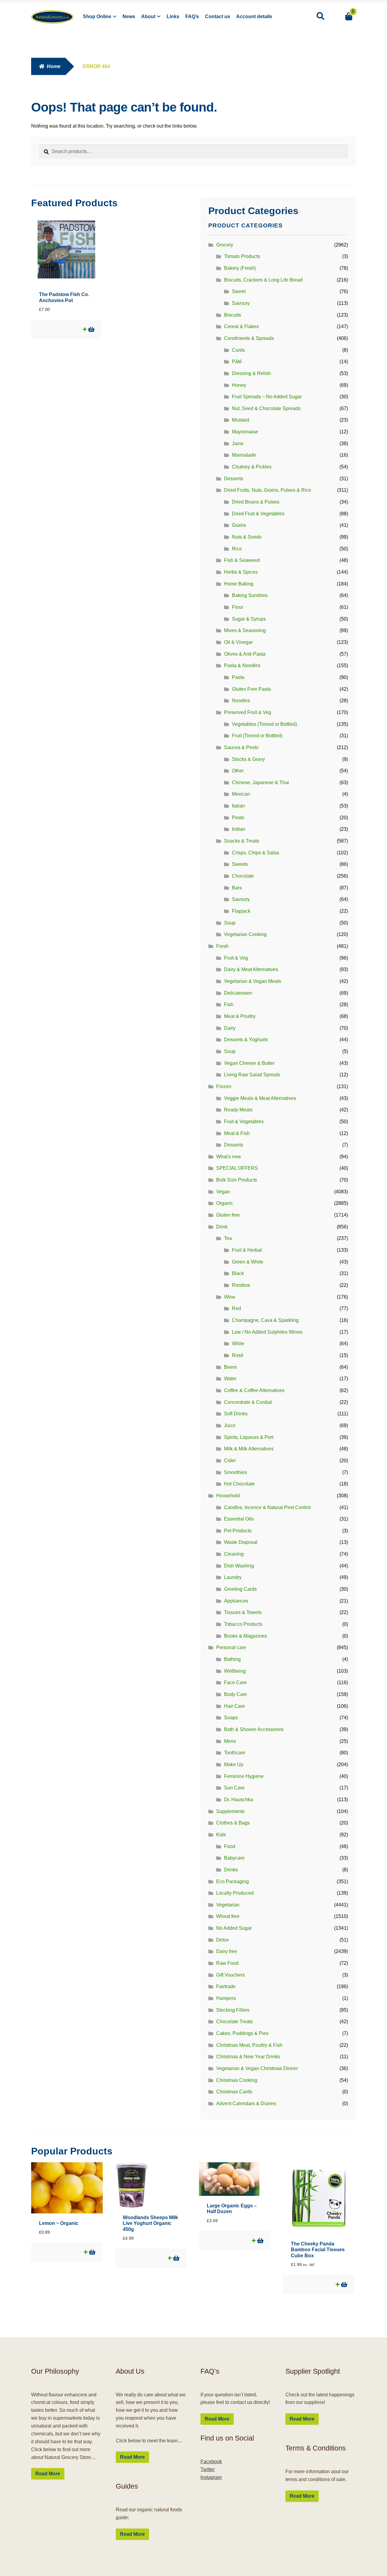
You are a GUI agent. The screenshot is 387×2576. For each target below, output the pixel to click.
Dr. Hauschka (239, 1800)
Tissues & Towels (243, 1612)
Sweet (239, 291)
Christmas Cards (234, 2092)
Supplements (230, 1811)
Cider (230, 1461)
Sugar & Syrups (249, 619)
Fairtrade (226, 1986)
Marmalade (244, 455)
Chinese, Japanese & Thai (260, 783)
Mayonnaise (245, 432)
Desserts (234, 479)
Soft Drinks (236, 1414)
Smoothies (236, 1472)
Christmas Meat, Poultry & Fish (249, 2045)
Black (238, 1273)
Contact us (218, 16)
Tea (228, 1238)
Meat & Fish (237, 1133)
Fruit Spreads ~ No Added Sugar (267, 397)
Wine (230, 1297)
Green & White (248, 1262)
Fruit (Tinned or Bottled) (257, 736)
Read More (48, 2474)
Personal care (231, 1647)
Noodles (241, 701)
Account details (254, 16)
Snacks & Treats (242, 841)
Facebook (211, 2462)
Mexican (241, 794)
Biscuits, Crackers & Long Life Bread (263, 280)
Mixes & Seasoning (245, 630)
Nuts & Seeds (247, 537)
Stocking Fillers (233, 2010)
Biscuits (233, 315)
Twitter (208, 2469)
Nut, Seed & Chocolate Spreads (266, 408)
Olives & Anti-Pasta (245, 654)
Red (236, 1308)
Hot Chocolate (239, 1484)
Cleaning (234, 1554)
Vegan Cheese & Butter (249, 1063)
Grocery (225, 245)
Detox (223, 1940)
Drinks (231, 1870)
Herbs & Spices (241, 572)
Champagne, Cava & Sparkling (265, 1320)
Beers (230, 1367)
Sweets (240, 864)
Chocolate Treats (234, 2022)
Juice (230, 1425)
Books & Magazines (246, 1636)
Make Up (234, 1764)
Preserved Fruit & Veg (248, 712)
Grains (239, 525)
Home (54, 66)
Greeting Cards (240, 1589)
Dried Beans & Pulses (256, 502)
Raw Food (227, 1963)
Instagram (211, 2477)
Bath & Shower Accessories (254, 1729)
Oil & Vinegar (238, 642)
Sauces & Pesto (241, 747)
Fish (229, 1004)
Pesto (238, 818)
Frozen (224, 1086)
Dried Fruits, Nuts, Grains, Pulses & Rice (268, 490)
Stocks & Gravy (248, 759)
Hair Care (234, 1706)
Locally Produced (235, 1893)
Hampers (226, 1998)
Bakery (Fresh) (240, 268)
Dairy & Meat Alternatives (251, 969)
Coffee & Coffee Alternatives (254, 1390)
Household (228, 1496)
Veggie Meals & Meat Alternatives (260, 1098)
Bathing (232, 1659)
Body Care (236, 1694)
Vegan (223, 1192)
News (129, 16)
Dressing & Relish (251, 373)
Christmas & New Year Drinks (248, 2057)
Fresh (222, 946)
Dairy (230, 1028)
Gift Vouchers (231, 1975)
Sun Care (234, 1788)
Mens (230, 1741)
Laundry (233, 1577)
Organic (225, 1203)
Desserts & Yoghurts (246, 1040)
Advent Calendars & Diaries (246, 2103)
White (238, 1343)
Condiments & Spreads (249, 338)
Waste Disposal (241, 1542)
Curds (238, 350)
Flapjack (241, 911)
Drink (222, 1227)
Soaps (231, 1718)
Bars (237, 888)
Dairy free (227, 1951)
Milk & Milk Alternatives (249, 1449)
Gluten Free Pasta (251, 689)
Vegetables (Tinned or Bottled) (264, 724)
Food (230, 1846)
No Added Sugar (234, 1928)
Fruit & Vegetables (244, 1122)
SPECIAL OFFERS (237, 1168)
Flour (237, 607)
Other (238, 771)
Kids (221, 1835)
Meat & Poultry (240, 1016)
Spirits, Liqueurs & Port (249, 1437)
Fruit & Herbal (247, 1250)
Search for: (320, 16)
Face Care (235, 1683)
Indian (239, 829)
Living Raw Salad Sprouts (252, 1075)
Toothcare (235, 1753)
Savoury (241, 303)
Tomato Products (242, 256)
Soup (230, 923)
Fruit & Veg (236, 958)
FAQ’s (192, 16)
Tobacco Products (243, 1624)
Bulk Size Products (237, 1180)
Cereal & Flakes (241, 326)
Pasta (238, 677)
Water (230, 1379)
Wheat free (228, 1916)
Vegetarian (228, 1905)
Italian (238, 806)
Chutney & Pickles (252, 467)
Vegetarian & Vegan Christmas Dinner (257, 2068)
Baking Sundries (250, 595)
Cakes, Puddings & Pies (242, 2033)
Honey (239, 385)
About (148, 16)
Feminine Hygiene (244, 1776)
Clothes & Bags (233, 1823)
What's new (229, 1157)
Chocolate (243, 876)
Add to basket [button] (91, 329)
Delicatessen (238, 993)
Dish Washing (239, 1566)
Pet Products (238, 1531)
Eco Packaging (233, 1881)
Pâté (237, 362)
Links (173, 16)
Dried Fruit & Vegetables (258, 514)
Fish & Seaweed (242, 560)
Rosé (238, 1355)
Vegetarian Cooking (245, 934)
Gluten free (228, 1215)
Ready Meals (238, 1110)
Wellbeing (235, 1671)
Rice (237, 549)
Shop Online (97, 16)
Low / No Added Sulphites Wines (267, 1332)
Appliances (236, 1601)
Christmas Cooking (237, 2080)
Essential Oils (239, 1519)
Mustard (241, 420)
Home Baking (239, 584)
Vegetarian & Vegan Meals (253, 981)
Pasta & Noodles (242, 665)
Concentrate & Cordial (248, 1402)
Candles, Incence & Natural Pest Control (267, 1507)
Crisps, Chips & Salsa (255, 853)
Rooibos (241, 1285)
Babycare (234, 1858)
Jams (238, 443)
